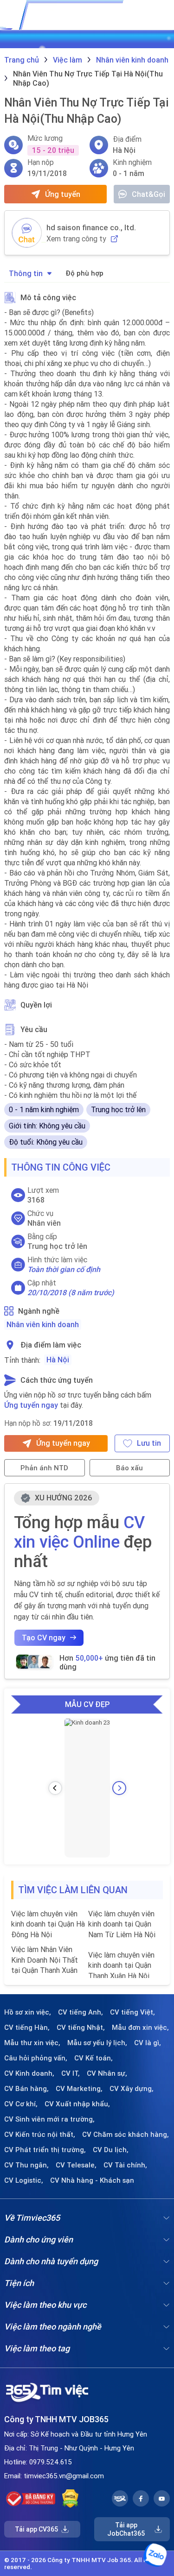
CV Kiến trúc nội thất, (40, 2135)
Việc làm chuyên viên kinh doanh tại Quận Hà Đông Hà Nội (48, 1924)
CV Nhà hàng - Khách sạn (92, 2180)
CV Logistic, (24, 2180)
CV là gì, (148, 2043)
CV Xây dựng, (132, 2089)
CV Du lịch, (111, 2150)
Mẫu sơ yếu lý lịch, (97, 2043)
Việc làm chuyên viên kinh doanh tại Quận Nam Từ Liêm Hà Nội (122, 1924)
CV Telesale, (76, 2165)
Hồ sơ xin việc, (28, 2012)
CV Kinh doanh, (29, 2073)
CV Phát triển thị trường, (45, 2150)
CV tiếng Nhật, (81, 2028)
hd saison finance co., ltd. (91, 227)
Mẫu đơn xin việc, (140, 2028)
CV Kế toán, (93, 2058)
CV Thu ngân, (26, 2165)
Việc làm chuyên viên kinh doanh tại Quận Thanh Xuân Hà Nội (121, 1965)
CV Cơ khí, (21, 2104)
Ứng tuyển (63, 194)
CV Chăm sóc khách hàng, (126, 2135)
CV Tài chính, (125, 2165)
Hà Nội (58, 1360)
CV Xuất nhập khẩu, (77, 2104)
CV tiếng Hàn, (27, 2028)
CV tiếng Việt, (132, 2012)
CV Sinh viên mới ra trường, (49, 2119)
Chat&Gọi (148, 194)
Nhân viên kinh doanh (43, 1324)
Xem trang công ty (76, 239)
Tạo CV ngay (44, 1638)
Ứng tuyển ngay (31, 1405)
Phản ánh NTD (44, 1468)
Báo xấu (129, 1468)
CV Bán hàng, (26, 2089)
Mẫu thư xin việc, (32, 2043)
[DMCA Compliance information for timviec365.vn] (70, 2499)
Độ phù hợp (84, 273)
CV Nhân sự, (107, 2073)
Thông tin (26, 273)
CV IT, (71, 2073)
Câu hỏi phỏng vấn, (36, 2058)
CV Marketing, (79, 2089)
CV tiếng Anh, (81, 2012)
